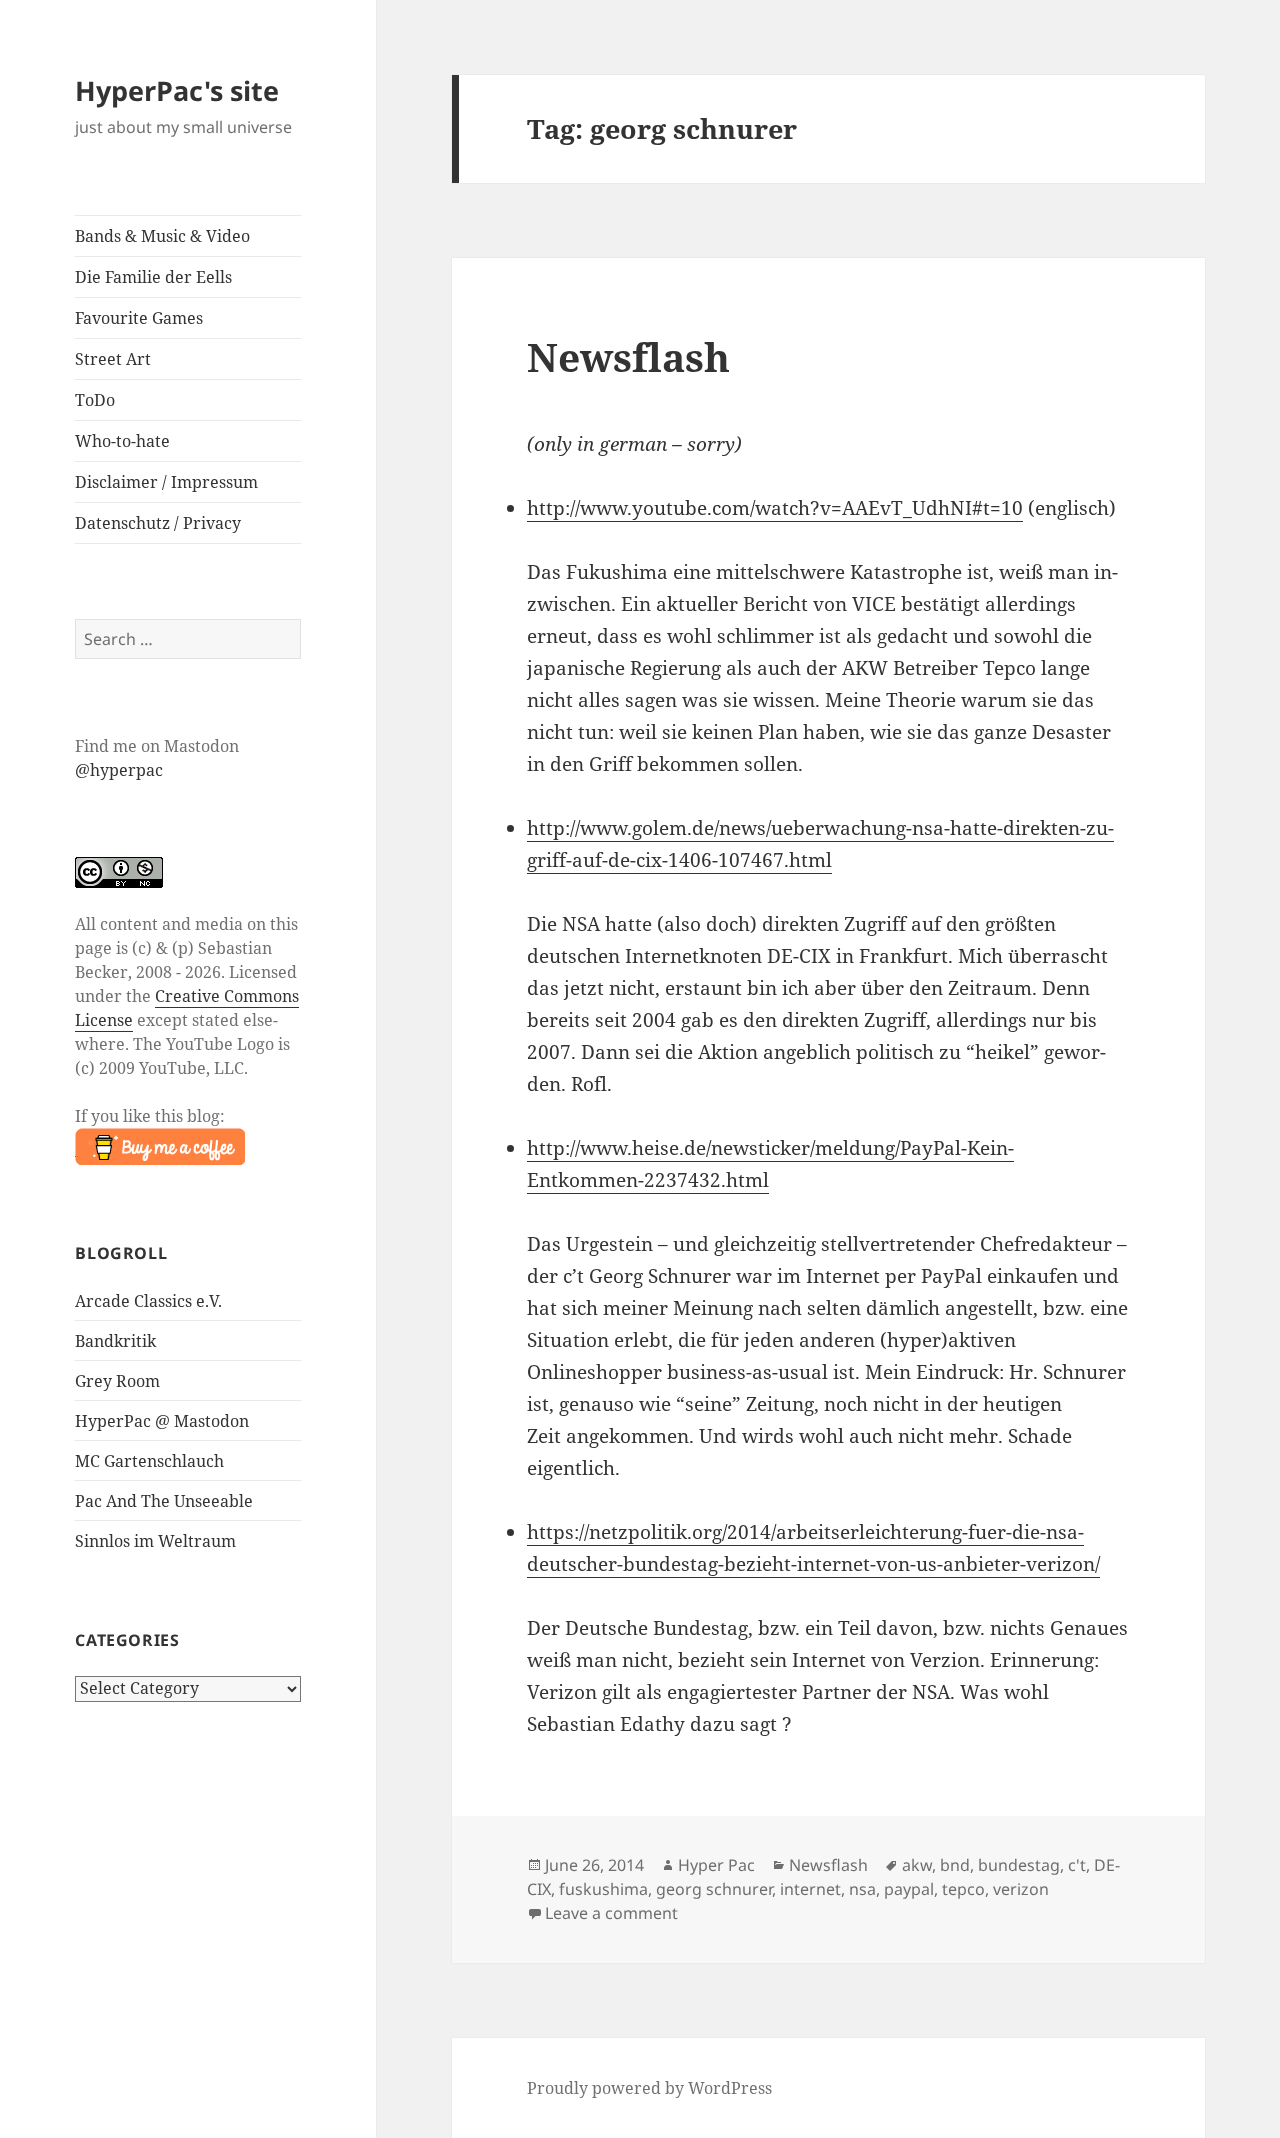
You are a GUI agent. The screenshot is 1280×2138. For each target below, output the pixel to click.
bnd (955, 1865)
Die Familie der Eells (153, 277)
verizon (1021, 1889)
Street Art (113, 359)
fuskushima (603, 1889)
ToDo (95, 400)
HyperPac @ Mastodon (162, 1421)
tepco (963, 1889)
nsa (862, 1889)
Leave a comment (611, 1913)
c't (1077, 1865)
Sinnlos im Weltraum (155, 1541)
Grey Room (117, 1381)
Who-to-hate (122, 441)
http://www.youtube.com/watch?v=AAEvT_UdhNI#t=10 (775, 508)
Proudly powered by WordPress (649, 2088)
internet (810, 1889)
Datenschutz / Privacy (158, 523)
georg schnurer (714, 1889)
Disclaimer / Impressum (166, 482)
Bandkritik (115, 1341)
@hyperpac (119, 770)
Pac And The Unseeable (164, 1501)
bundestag (1019, 1865)
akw (917, 1865)
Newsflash (628, 356)
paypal (909, 1889)
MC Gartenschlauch (149, 1461)
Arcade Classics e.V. (148, 1301)
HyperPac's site (177, 90)
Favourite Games (139, 318)
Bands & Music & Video (162, 236)
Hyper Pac (716, 1865)
